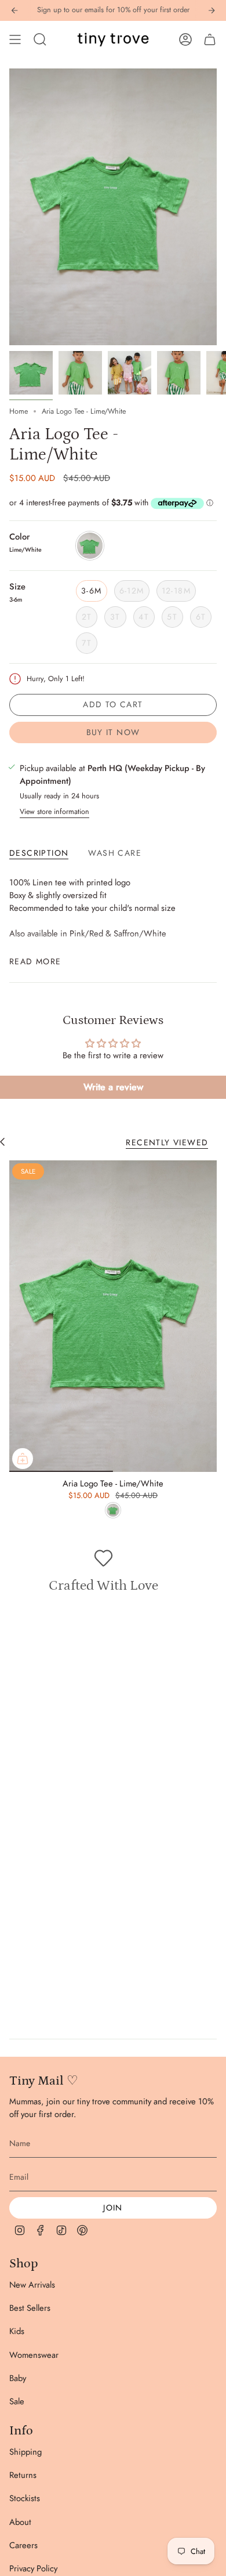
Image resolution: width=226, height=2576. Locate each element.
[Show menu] (15, 39)
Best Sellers (30, 2308)
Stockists (25, 2498)
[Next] (212, 10)
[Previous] (14, 10)
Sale (17, 2401)
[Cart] (210, 39)
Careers (23, 2545)
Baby (18, 2378)
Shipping (25, 2452)
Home (19, 411)
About (20, 2522)
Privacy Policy (33, 2568)
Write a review (113, 1087)
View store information (54, 812)
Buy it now (113, 732)
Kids (17, 2331)
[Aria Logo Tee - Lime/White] (113, 1316)
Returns (23, 2475)
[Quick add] (23, 1459)
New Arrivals (32, 2285)
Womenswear (34, 2355)
